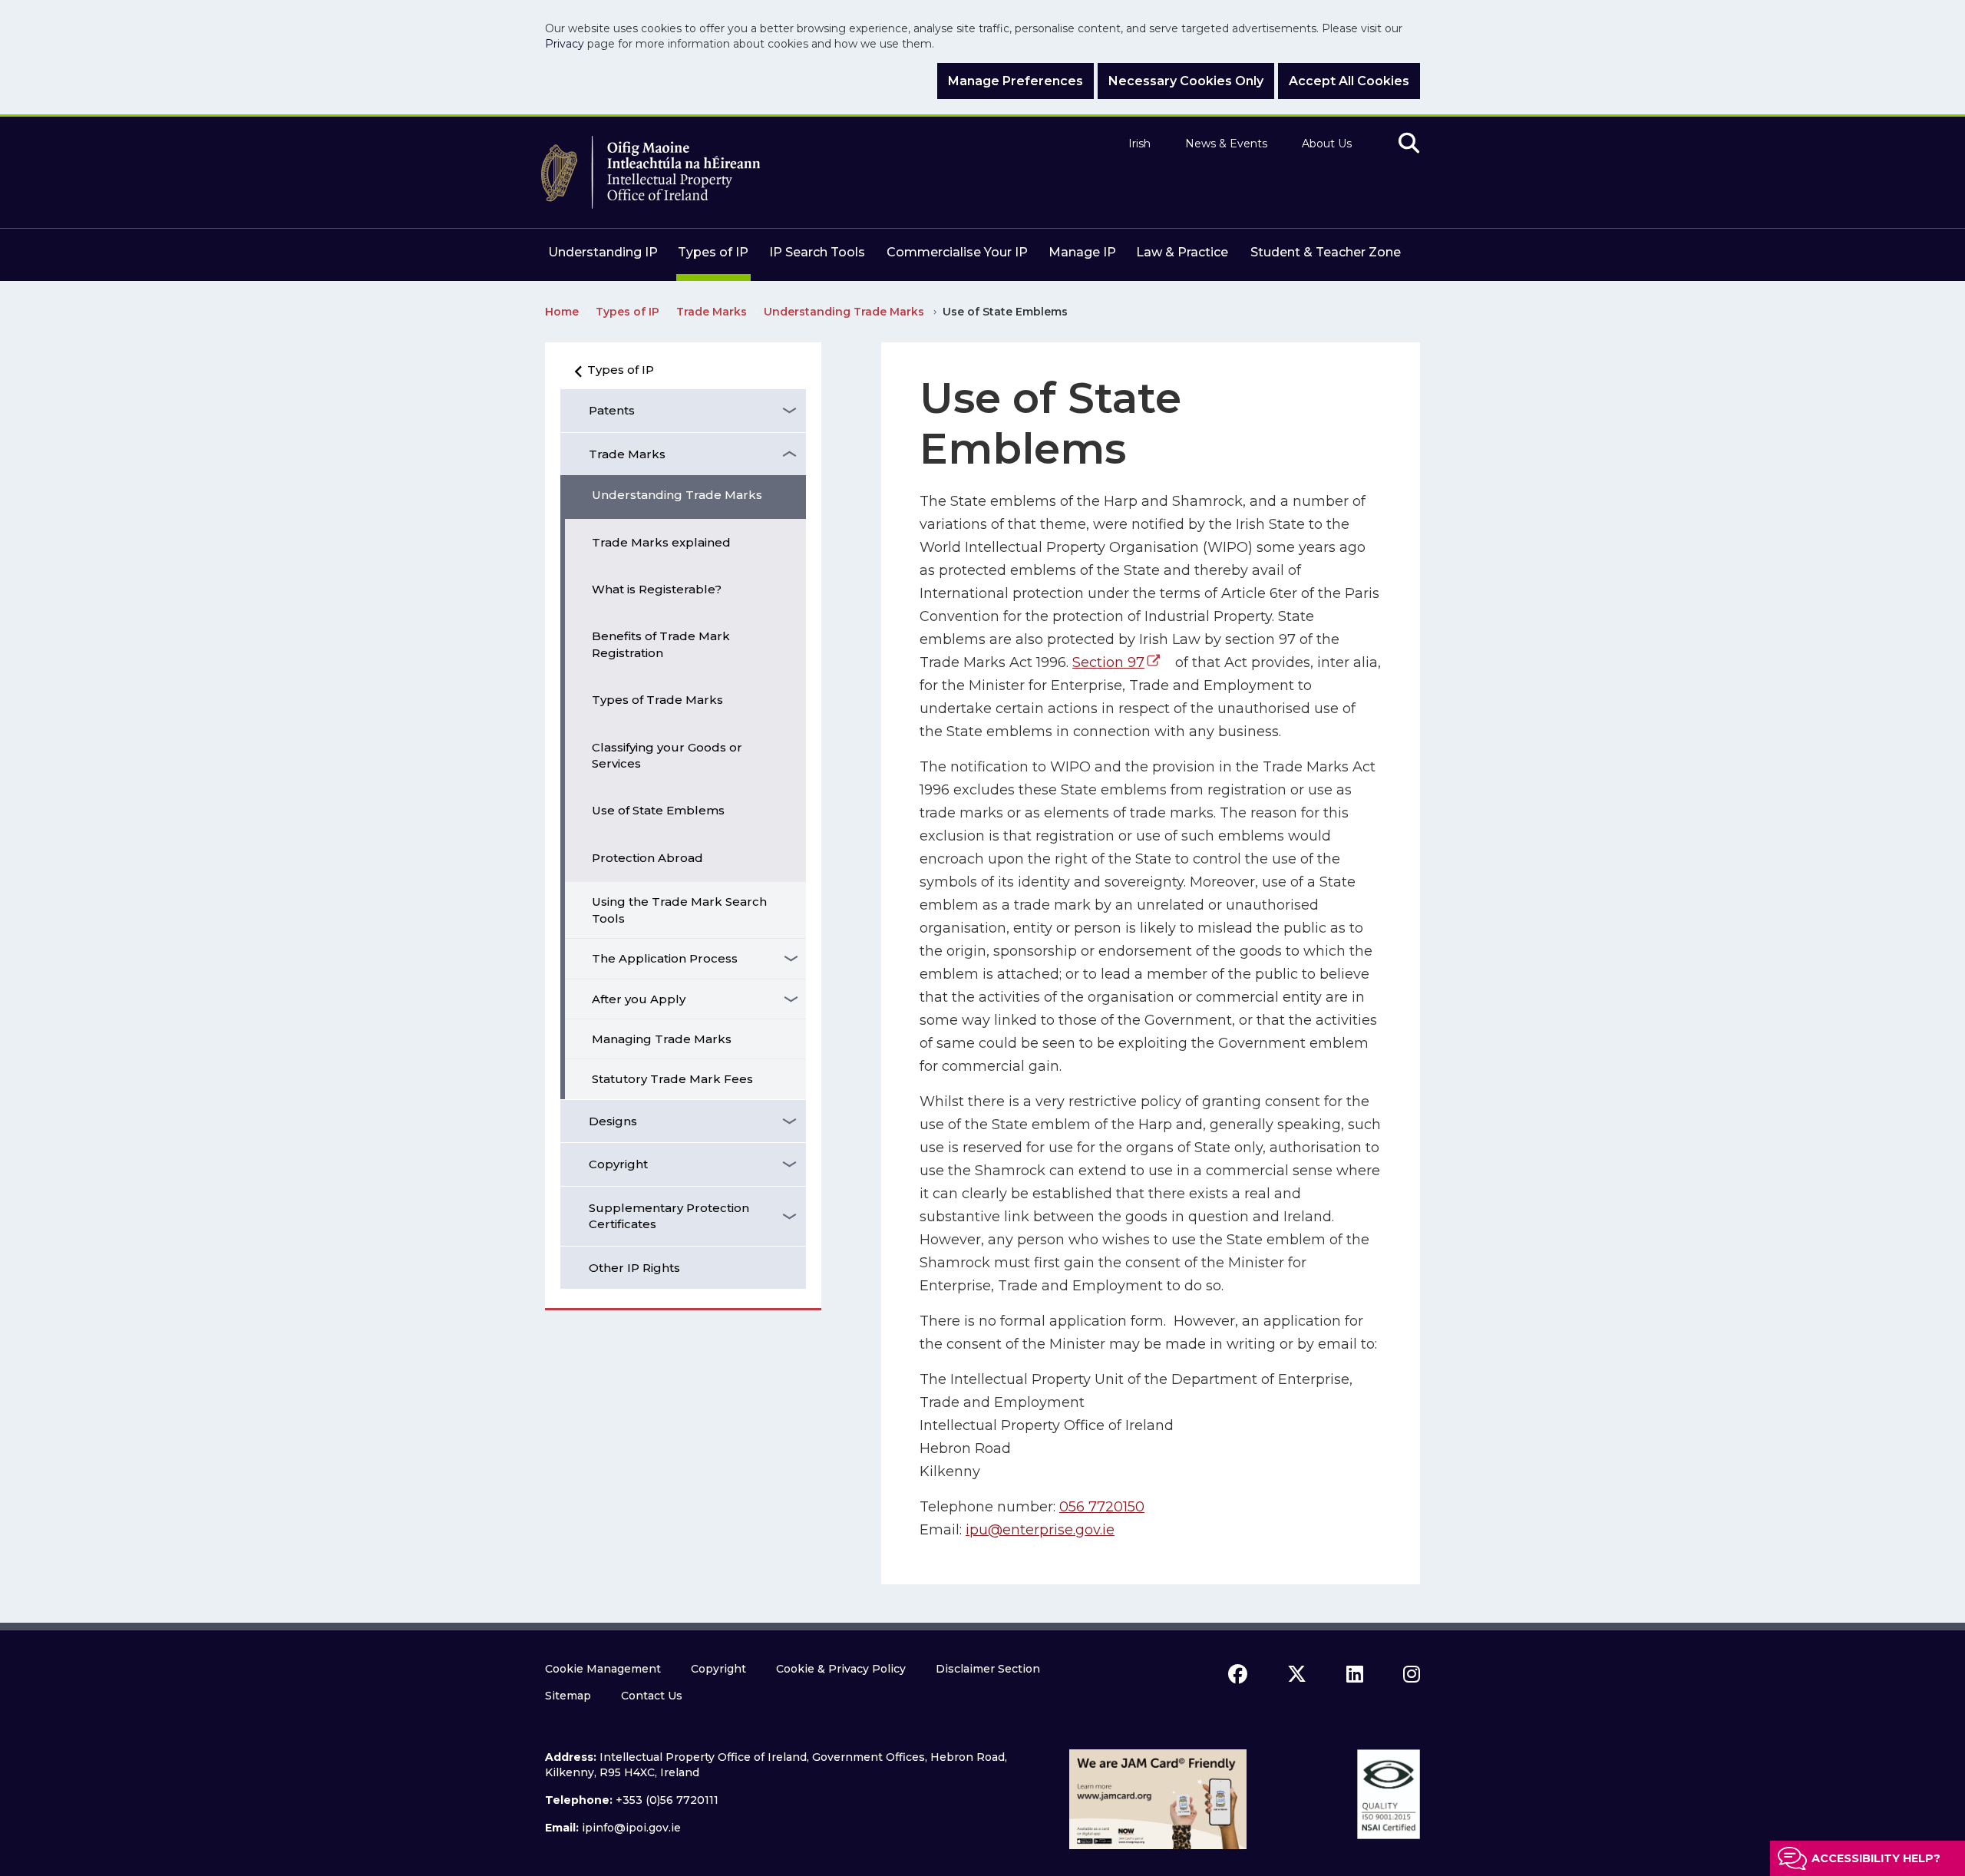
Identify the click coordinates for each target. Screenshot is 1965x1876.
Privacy (565, 44)
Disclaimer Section (988, 1669)
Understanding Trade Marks (677, 495)
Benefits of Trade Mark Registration (661, 644)
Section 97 (1108, 662)
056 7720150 (1102, 1507)
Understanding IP (603, 252)
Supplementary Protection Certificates (669, 1216)
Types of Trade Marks (657, 700)
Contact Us (652, 1696)
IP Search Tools (817, 252)
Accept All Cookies (1349, 81)
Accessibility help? (1876, 1858)
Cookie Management (603, 1669)
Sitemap (568, 1696)
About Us (1327, 144)
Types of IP (713, 252)
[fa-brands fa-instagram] (1412, 1674)
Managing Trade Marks (662, 1039)
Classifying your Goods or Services (667, 755)
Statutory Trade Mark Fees (672, 1079)
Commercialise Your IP (957, 252)
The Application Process (665, 958)
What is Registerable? (657, 589)
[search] (1409, 144)
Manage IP (1082, 252)
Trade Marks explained (661, 542)
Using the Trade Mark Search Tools (679, 910)
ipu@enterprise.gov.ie (1040, 1530)
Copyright (618, 1164)
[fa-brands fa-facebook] (1238, 1674)
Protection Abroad (647, 858)
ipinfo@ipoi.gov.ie (631, 1828)
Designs (613, 1121)
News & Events (1226, 144)
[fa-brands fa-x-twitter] (1297, 1674)
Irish (1139, 144)
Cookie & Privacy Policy (841, 1669)
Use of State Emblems (658, 810)
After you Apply (639, 999)
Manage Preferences (1016, 81)
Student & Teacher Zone (1326, 252)
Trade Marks (627, 454)
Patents (612, 410)
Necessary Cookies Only (1186, 81)
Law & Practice (1182, 252)
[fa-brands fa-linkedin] (1355, 1674)
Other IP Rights (634, 1268)
